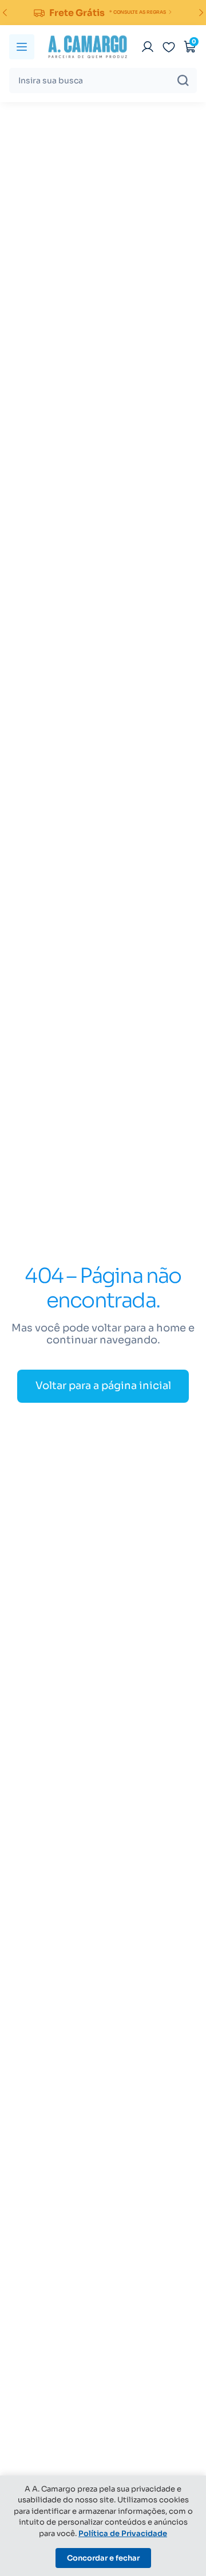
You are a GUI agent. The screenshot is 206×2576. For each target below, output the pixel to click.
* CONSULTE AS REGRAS (138, 12)
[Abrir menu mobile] (22, 47)
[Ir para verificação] (148, 47)
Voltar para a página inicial (103, 1386)
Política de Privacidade (123, 2533)
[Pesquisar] (183, 80)
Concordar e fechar (103, 2558)
